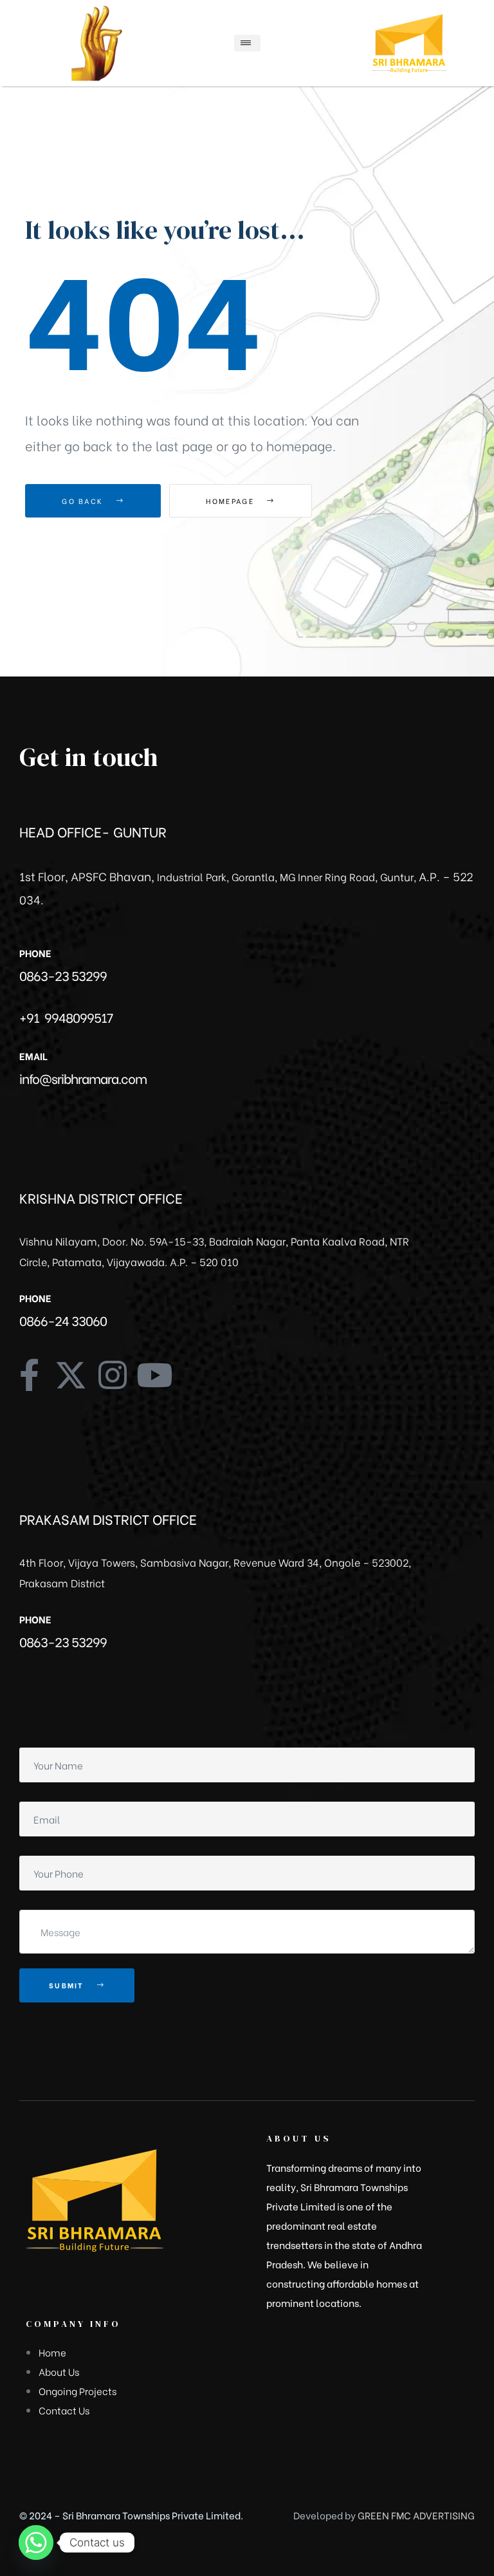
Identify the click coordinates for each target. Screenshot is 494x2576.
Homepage (232, 501)
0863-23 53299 (63, 975)
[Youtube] (154, 1375)
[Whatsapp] (36, 2543)
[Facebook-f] (29, 1375)
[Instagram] (113, 1375)
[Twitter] (71, 1375)
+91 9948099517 (66, 1017)
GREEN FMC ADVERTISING (416, 2515)
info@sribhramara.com (83, 1078)
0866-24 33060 (63, 1320)
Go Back (84, 501)
